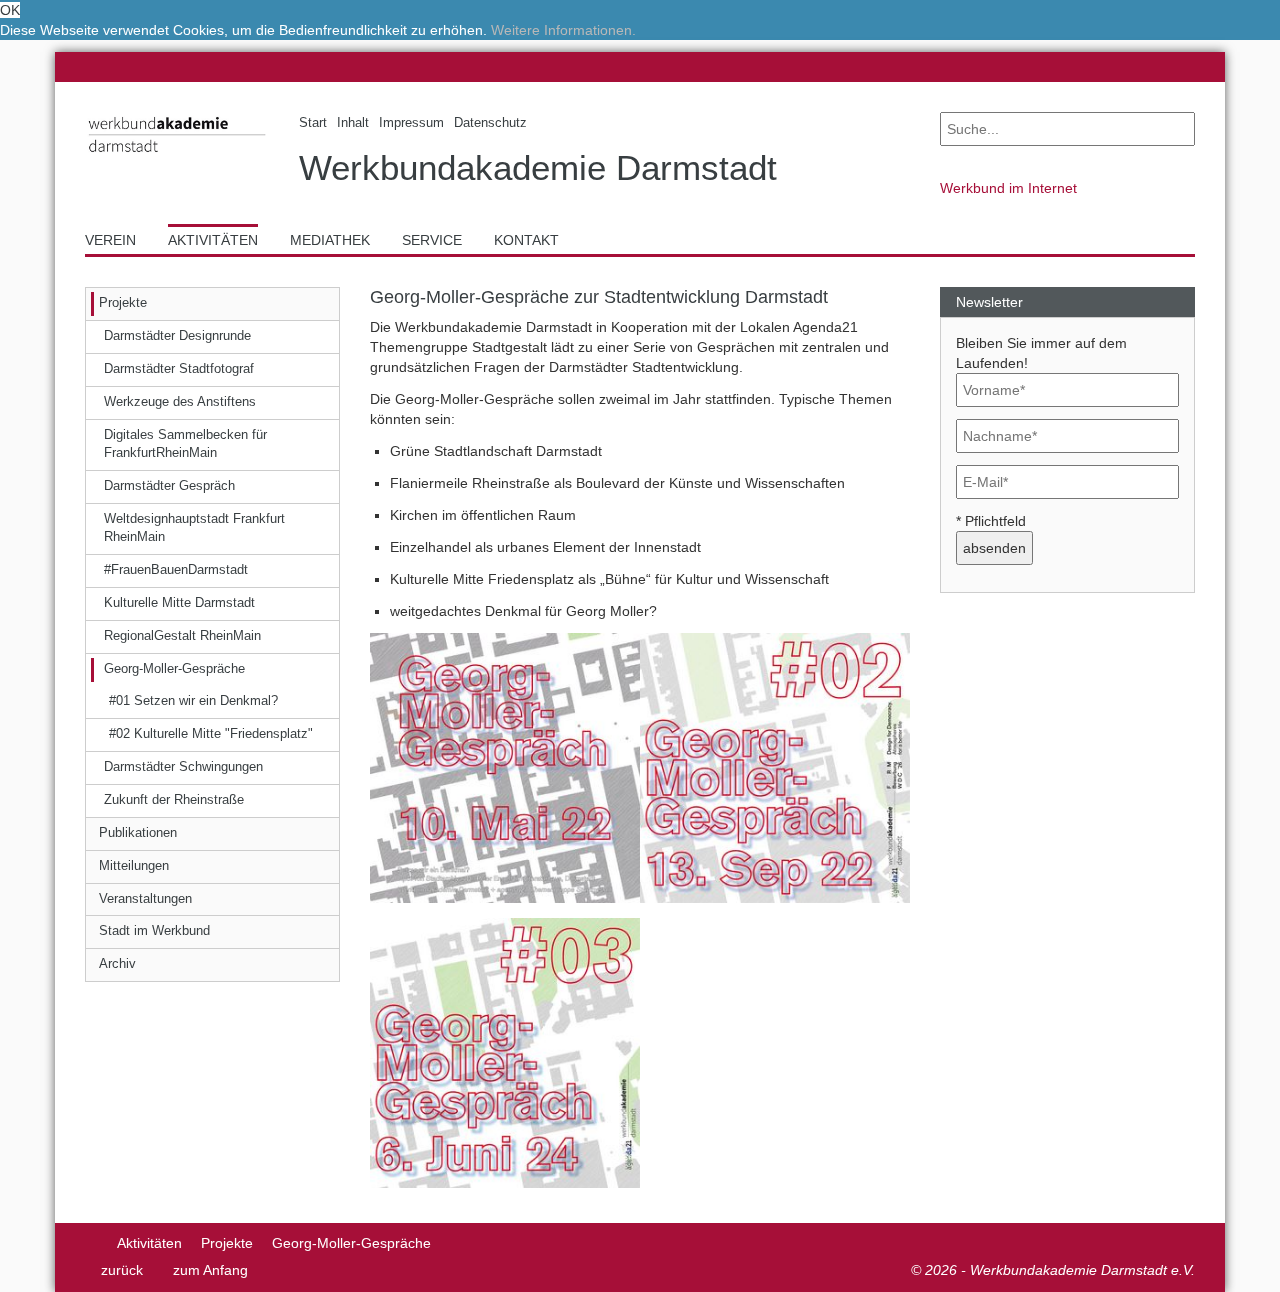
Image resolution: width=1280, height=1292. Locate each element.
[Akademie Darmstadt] (91, 1243)
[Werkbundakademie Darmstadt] (177, 156)
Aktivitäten (149, 1243)
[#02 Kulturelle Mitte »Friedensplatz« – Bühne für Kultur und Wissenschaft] (775, 767)
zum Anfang (210, 1270)
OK (10, 10)
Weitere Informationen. (563, 30)
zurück (122, 1270)
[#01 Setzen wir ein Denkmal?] (505, 767)
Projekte (227, 1243)
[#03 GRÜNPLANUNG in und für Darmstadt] (505, 1052)
